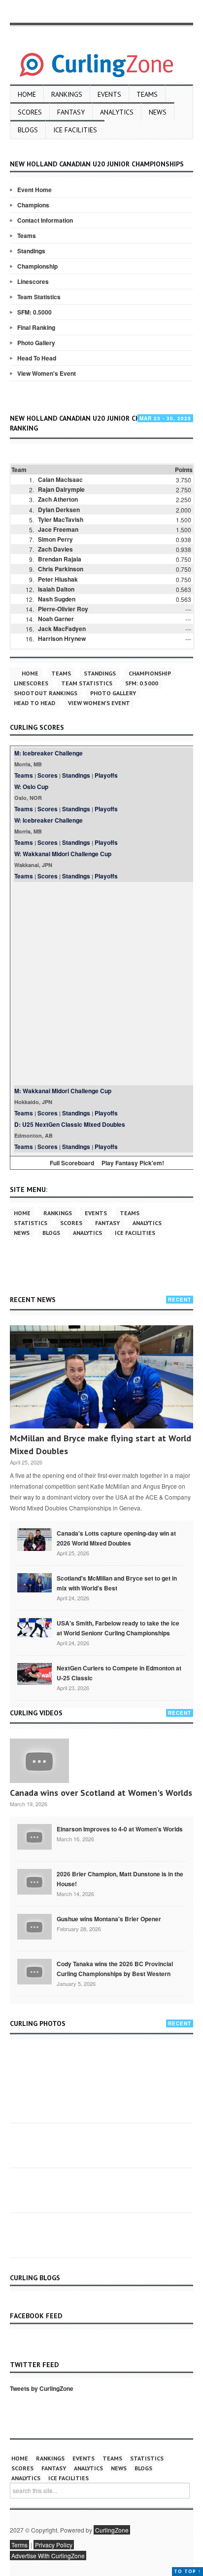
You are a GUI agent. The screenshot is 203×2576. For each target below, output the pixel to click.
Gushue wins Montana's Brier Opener (109, 1919)
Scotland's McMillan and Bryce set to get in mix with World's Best (117, 1583)
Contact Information (45, 220)
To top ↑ (187, 2571)
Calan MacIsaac (60, 479)
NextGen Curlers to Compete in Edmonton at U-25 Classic (119, 1673)
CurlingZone (112, 2530)
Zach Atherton (58, 499)
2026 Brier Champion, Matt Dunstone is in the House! (120, 1879)
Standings (31, 251)
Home (27, 94)
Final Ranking (36, 327)
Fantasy (71, 112)
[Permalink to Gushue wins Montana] (34, 1926)
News (158, 112)
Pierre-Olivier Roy (63, 609)
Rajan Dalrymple (61, 489)
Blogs (28, 130)
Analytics (117, 112)
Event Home (34, 190)
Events (109, 94)
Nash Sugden (57, 599)
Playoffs (106, 775)
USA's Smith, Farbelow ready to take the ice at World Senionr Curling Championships (118, 1628)
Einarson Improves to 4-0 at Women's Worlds (120, 1829)
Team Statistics (39, 297)
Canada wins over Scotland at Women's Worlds (101, 1793)
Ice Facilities (75, 130)
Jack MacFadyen (62, 629)
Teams (147, 94)
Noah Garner (56, 619)
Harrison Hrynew (62, 638)
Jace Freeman (58, 529)
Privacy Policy (54, 2545)
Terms (19, 2545)
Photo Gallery (36, 343)
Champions (33, 205)
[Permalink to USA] (34, 1627)
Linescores (33, 281)
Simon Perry (55, 539)
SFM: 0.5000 (34, 312)
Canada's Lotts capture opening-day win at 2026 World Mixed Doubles (116, 1538)
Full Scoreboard (72, 1163)
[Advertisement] (101, 984)
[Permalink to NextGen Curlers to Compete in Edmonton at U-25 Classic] (34, 1673)
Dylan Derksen (59, 510)
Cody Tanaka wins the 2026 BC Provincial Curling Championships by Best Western (115, 1969)
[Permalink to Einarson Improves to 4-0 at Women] (34, 1836)
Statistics (31, 1223)
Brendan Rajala (60, 559)
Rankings (67, 94)
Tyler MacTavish (61, 519)
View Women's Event (47, 373)
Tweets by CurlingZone (42, 2388)
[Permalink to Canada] (34, 1539)
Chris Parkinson (61, 569)
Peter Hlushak (58, 579)
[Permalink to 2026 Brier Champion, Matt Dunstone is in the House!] (34, 1881)
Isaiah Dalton (56, 589)
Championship (37, 266)
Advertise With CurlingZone (48, 2556)
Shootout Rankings (46, 693)
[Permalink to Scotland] (34, 1582)
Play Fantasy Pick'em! (133, 1163)
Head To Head (37, 358)
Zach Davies (55, 549)
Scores (30, 112)
